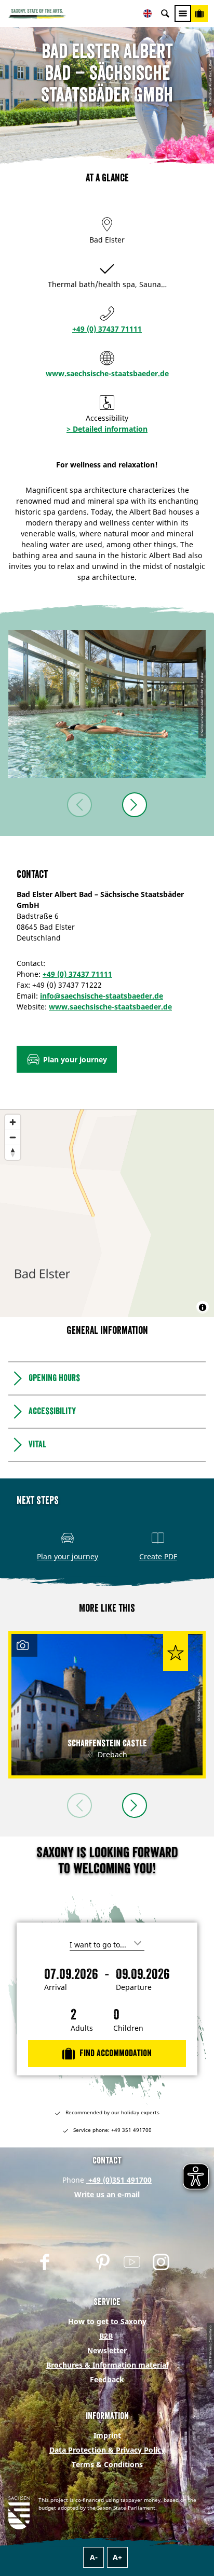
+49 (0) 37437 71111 (107, 329)
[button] (67, 1059)
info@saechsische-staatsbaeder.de (102, 996)
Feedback (107, 2379)
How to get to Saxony (107, 2321)
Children (128, 2028)
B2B (106, 2336)
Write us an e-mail (107, 2194)
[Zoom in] (13, 1122)
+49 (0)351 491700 (119, 2180)
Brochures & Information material (107, 2365)
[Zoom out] (13, 1137)
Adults (82, 2028)
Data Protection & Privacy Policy (107, 2450)
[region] (107, 1213)
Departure (134, 1987)
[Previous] (79, 805)
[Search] (165, 13)
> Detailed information (107, 429)
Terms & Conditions (107, 2464)
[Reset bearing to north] (13, 1152)
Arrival (56, 1987)
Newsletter (107, 2350)
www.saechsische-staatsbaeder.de (107, 373)
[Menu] (183, 13)
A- (94, 2557)
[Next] (135, 805)
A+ (117, 2557)
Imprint (107, 2435)
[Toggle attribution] (203, 1307)
